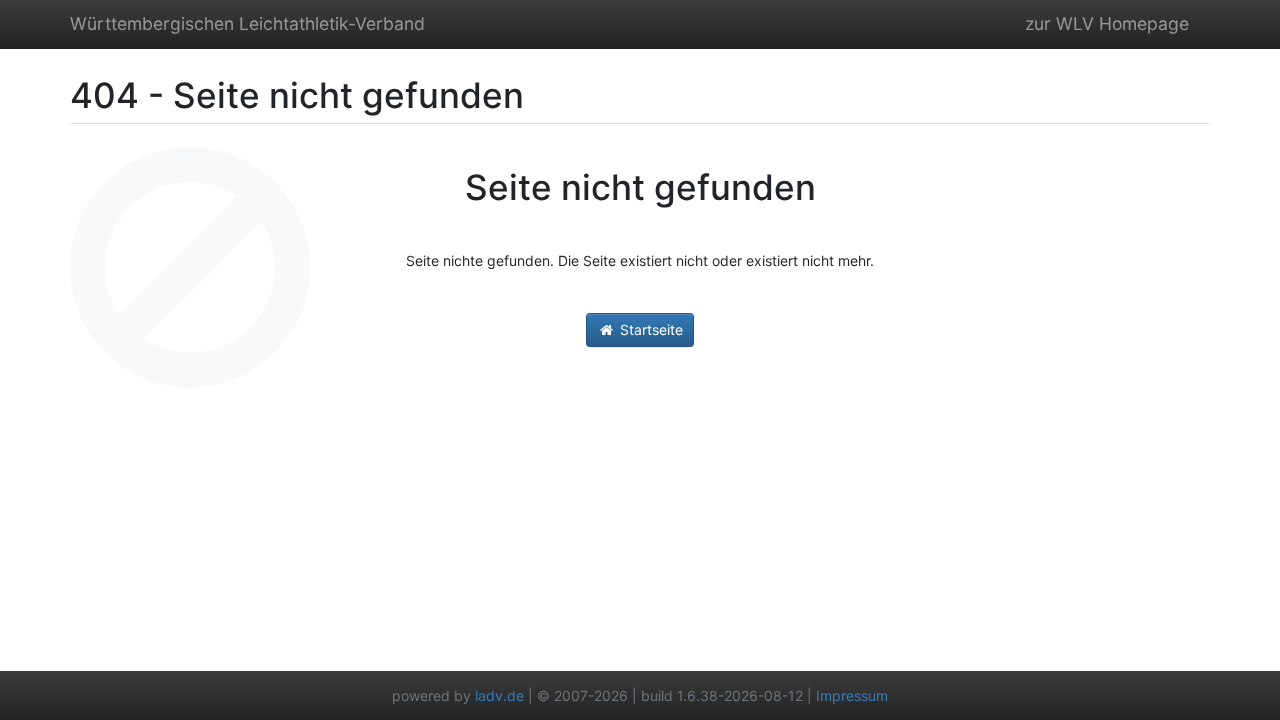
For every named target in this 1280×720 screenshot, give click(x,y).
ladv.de (499, 695)
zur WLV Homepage (1107, 23)
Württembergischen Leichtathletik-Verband (247, 23)
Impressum (852, 695)
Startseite (649, 329)
